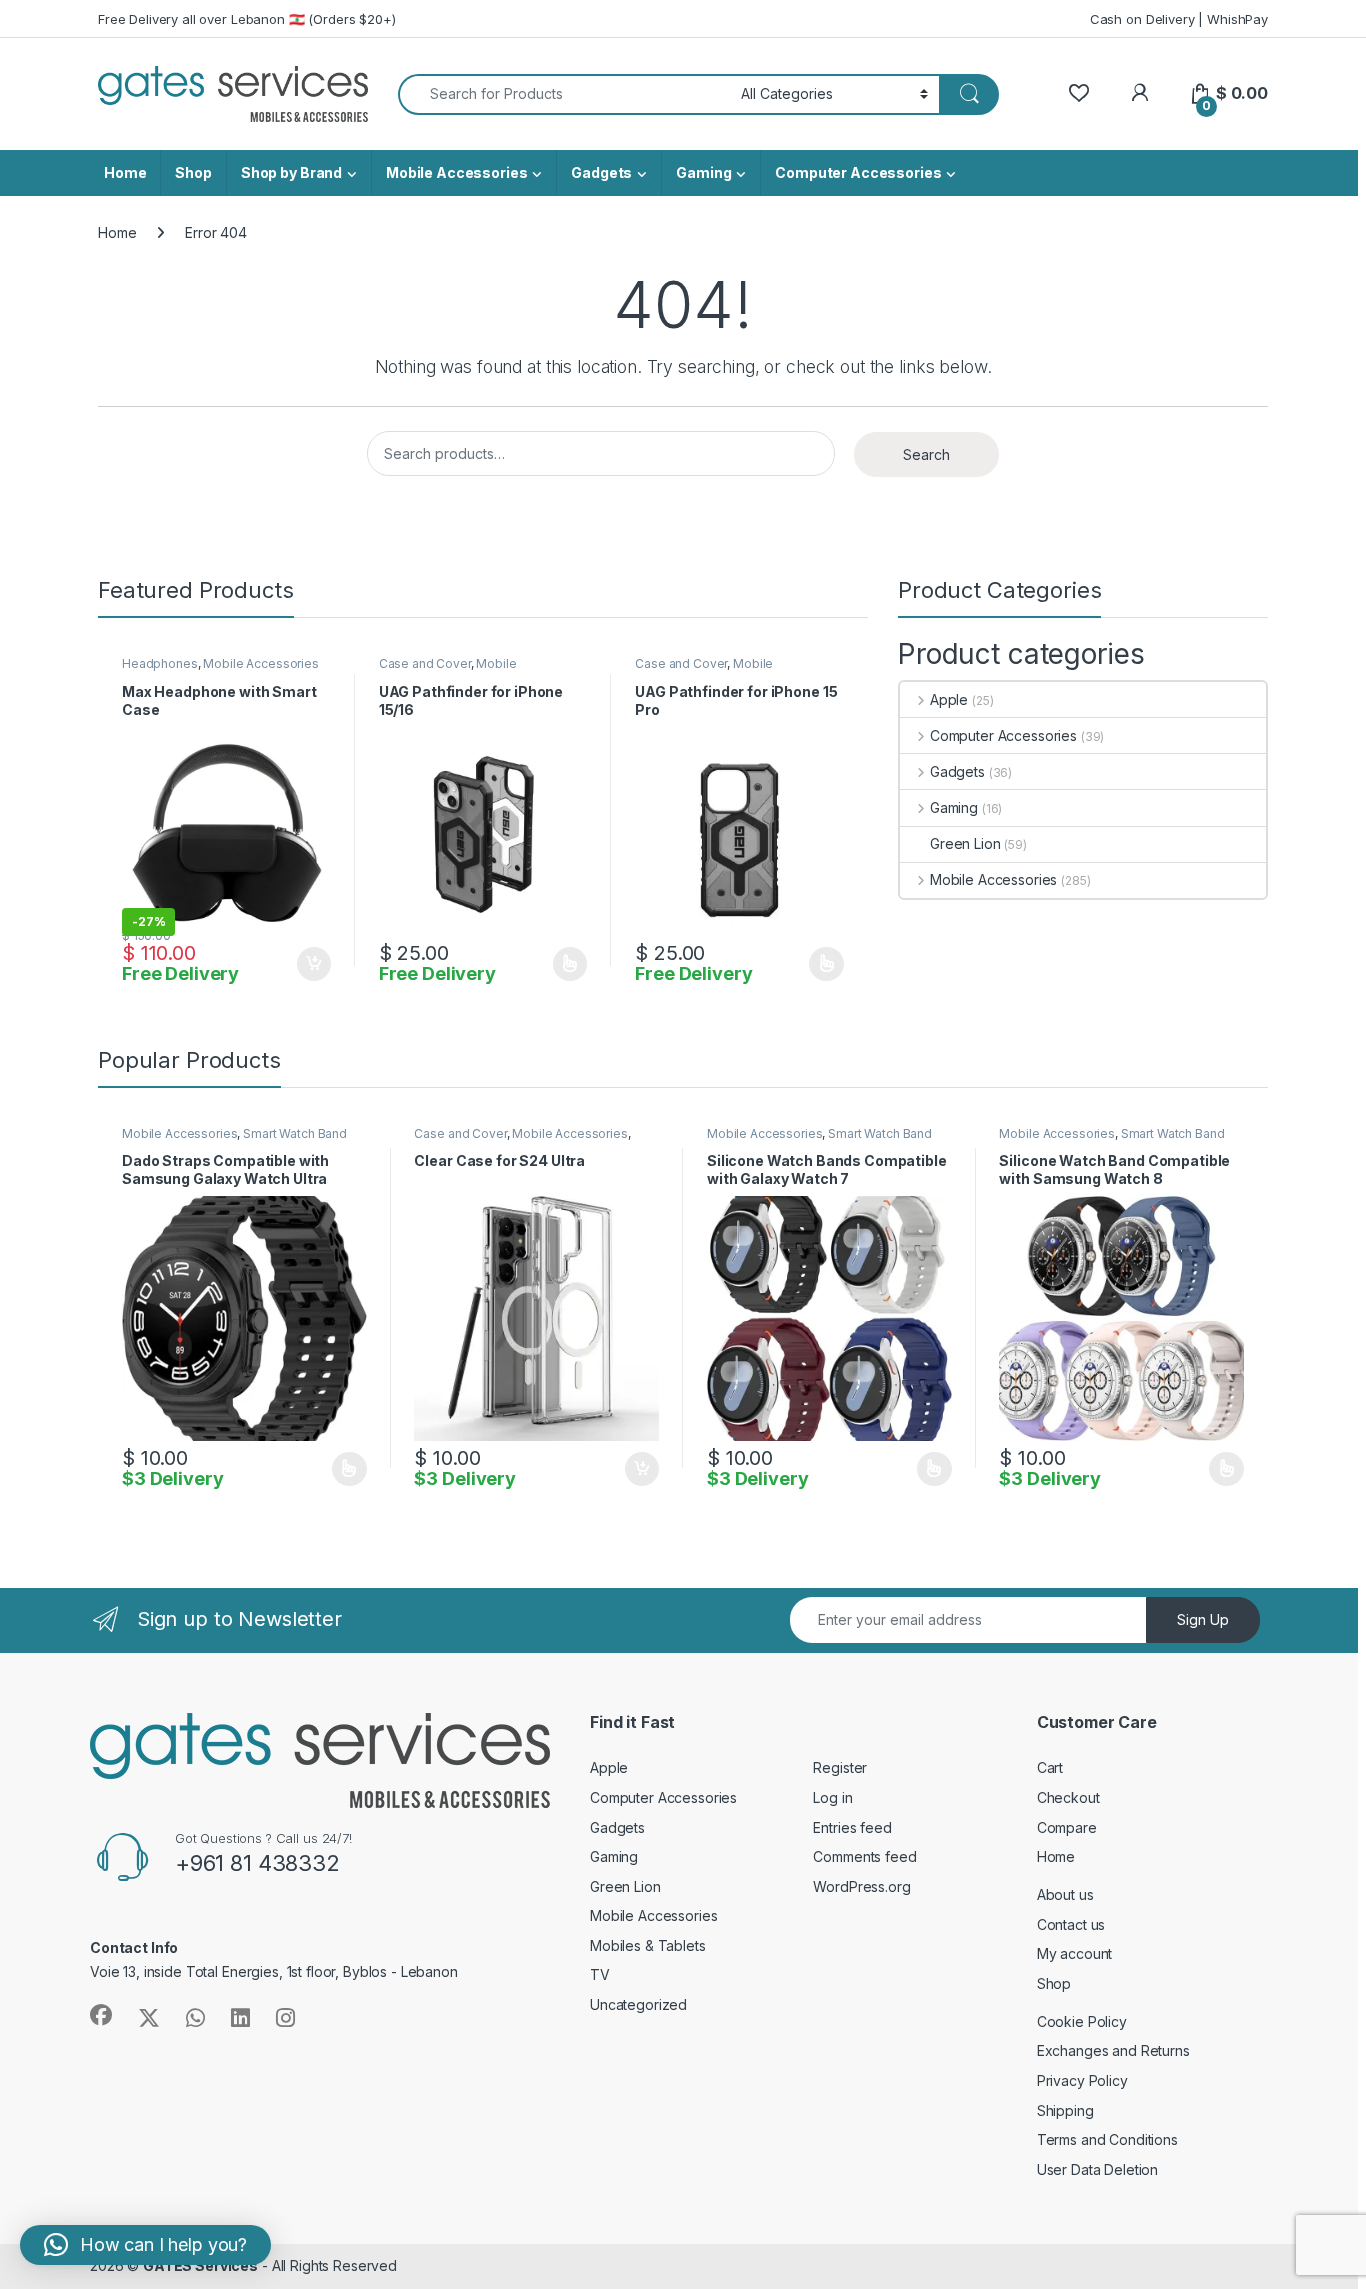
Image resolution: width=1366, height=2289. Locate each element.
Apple (949, 699)
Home (125, 172)
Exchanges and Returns (1113, 2050)
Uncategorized (638, 2004)
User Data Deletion (1097, 2169)
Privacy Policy (1082, 2080)
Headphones (160, 663)
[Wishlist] (1078, 93)
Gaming (703, 172)
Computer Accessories (858, 172)
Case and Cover (425, 663)
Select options (563, 964)
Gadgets (601, 172)
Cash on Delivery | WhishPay (1179, 19)
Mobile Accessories (456, 172)
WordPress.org (861, 1886)
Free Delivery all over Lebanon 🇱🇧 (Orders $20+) (247, 19)
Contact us (1071, 1924)
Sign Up (1203, 1619)
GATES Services (200, 2265)
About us (1065, 1894)
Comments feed (864, 1856)
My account (1075, 1953)
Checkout (1068, 1797)
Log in (832, 1797)
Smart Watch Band (295, 1133)
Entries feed (852, 1827)
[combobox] (564, 94)
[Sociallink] (101, 2015)
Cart (1050, 1767)
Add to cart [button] (314, 964)
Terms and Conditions (1107, 2139)
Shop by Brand (291, 172)
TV (600, 1974)
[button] (145, 2245)
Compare (1067, 1827)
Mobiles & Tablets (648, 1945)
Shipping (1065, 2110)
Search (926, 454)
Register (840, 1767)
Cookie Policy (1082, 2021)
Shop (193, 172)
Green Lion (965, 843)
